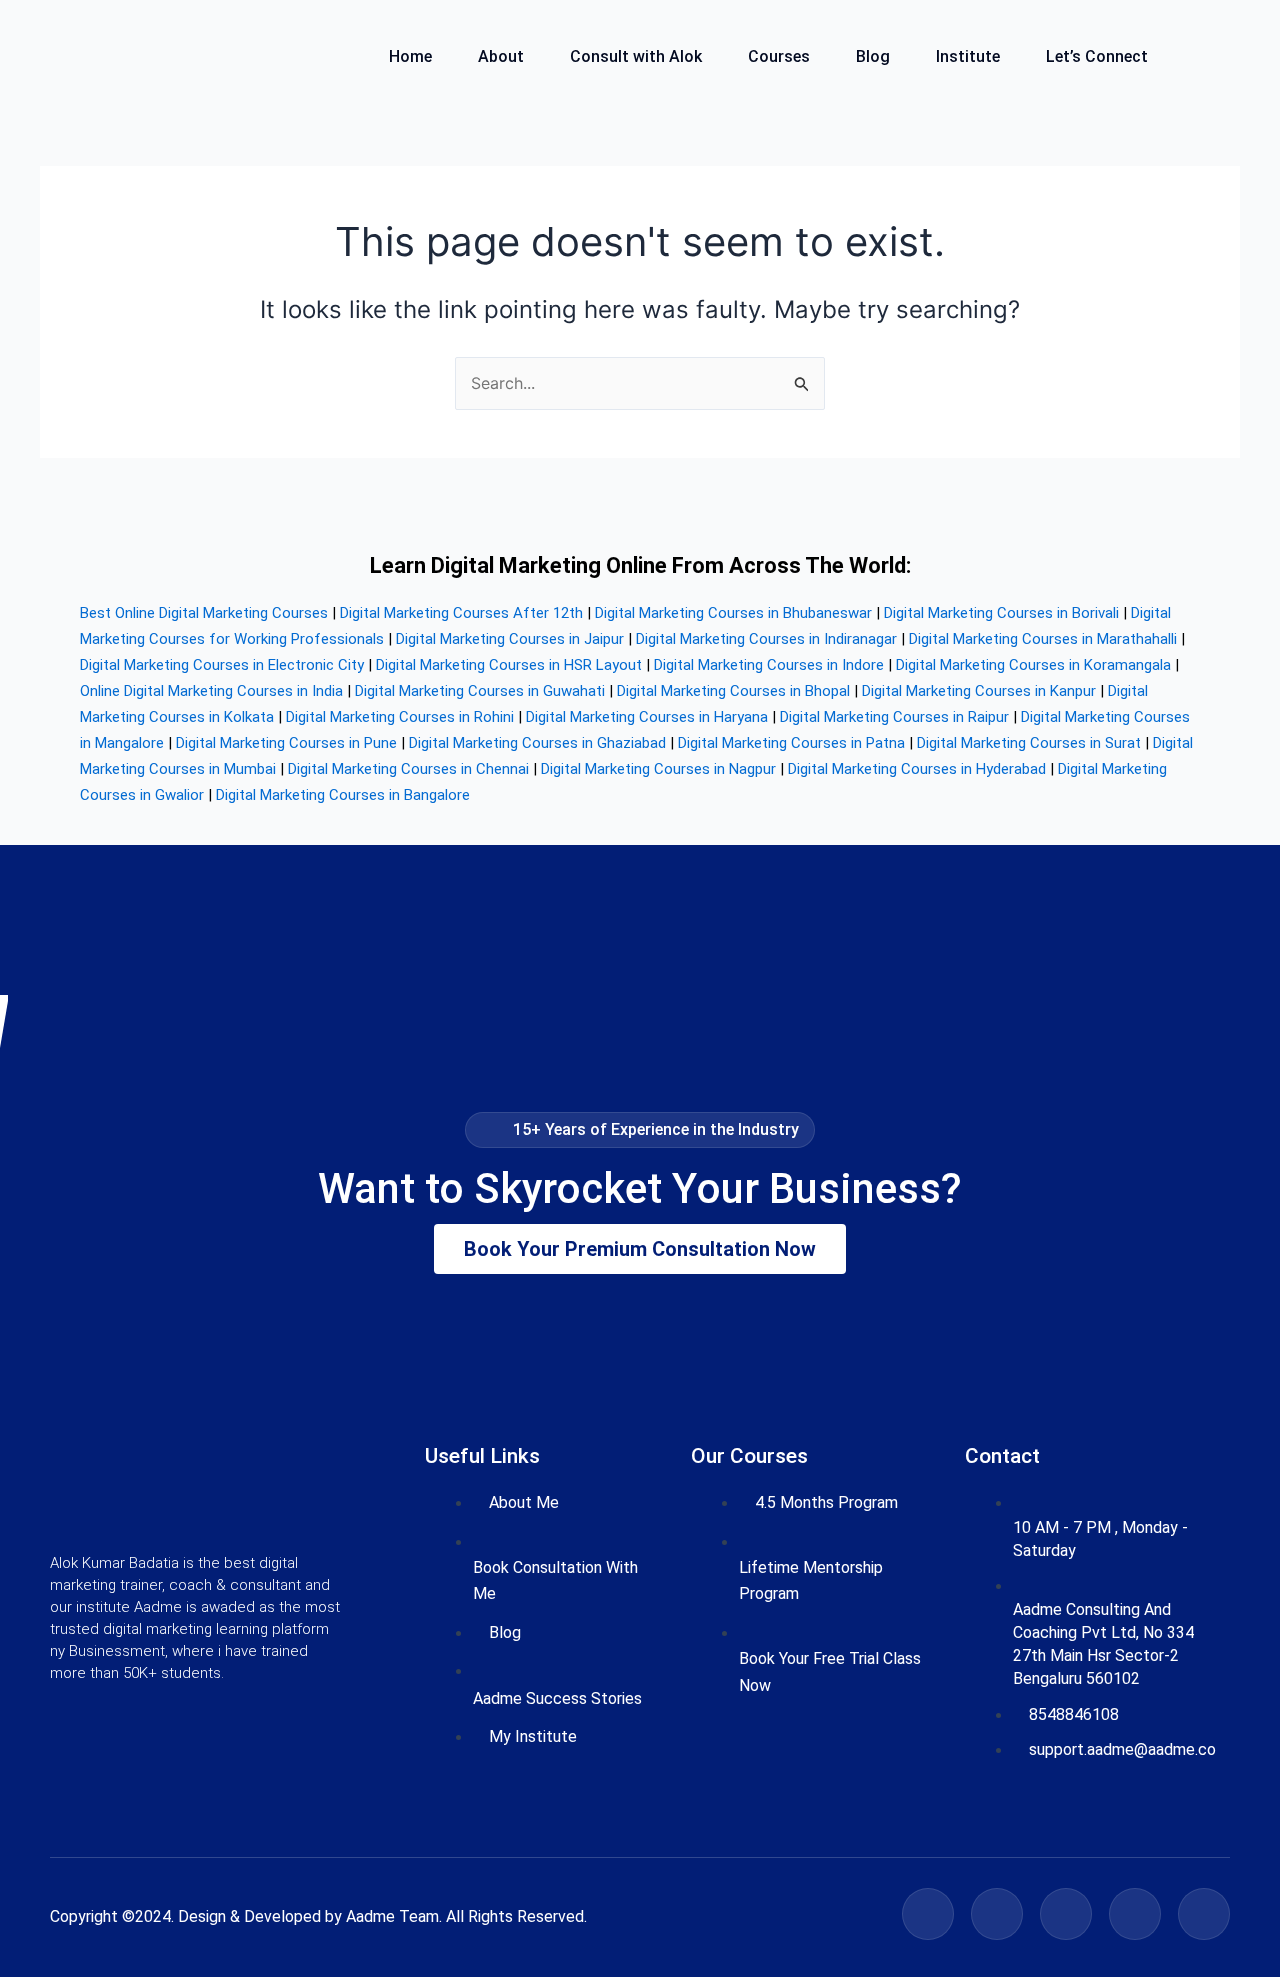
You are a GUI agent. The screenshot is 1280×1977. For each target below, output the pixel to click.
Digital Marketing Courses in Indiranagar (766, 639)
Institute (968, 57)
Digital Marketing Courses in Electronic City (222, 665)
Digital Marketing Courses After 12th (461, 613)
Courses (779, 57)
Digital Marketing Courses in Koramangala (1033, 665)
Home (410, 57)
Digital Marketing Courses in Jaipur (510, 639)
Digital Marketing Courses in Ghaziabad (537, 743)
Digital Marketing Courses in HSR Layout (509, 665)
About (501, 57)
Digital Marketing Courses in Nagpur (658, 769)
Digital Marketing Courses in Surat (1029, 743)
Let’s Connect (1097, 57)
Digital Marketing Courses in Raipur (894, 717)
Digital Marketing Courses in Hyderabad (917, 769)
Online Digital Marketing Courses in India (211, 691)
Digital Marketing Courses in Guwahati (480, 691)
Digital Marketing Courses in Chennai (408, 769)
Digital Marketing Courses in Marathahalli (1043, 639)
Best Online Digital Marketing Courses (204, 613)
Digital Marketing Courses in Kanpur (979, 691)
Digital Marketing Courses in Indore (769, 665)
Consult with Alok (636, 57)
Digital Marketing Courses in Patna (791, 743)
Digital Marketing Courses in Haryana (647, 717)
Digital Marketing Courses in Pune (286, 743)
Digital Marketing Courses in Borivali (1001, 613)
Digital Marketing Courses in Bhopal (733, 691)
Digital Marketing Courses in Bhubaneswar (733, 613)
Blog (873, 57)
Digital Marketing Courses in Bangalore (343, 795)
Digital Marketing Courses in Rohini (400, 717)
